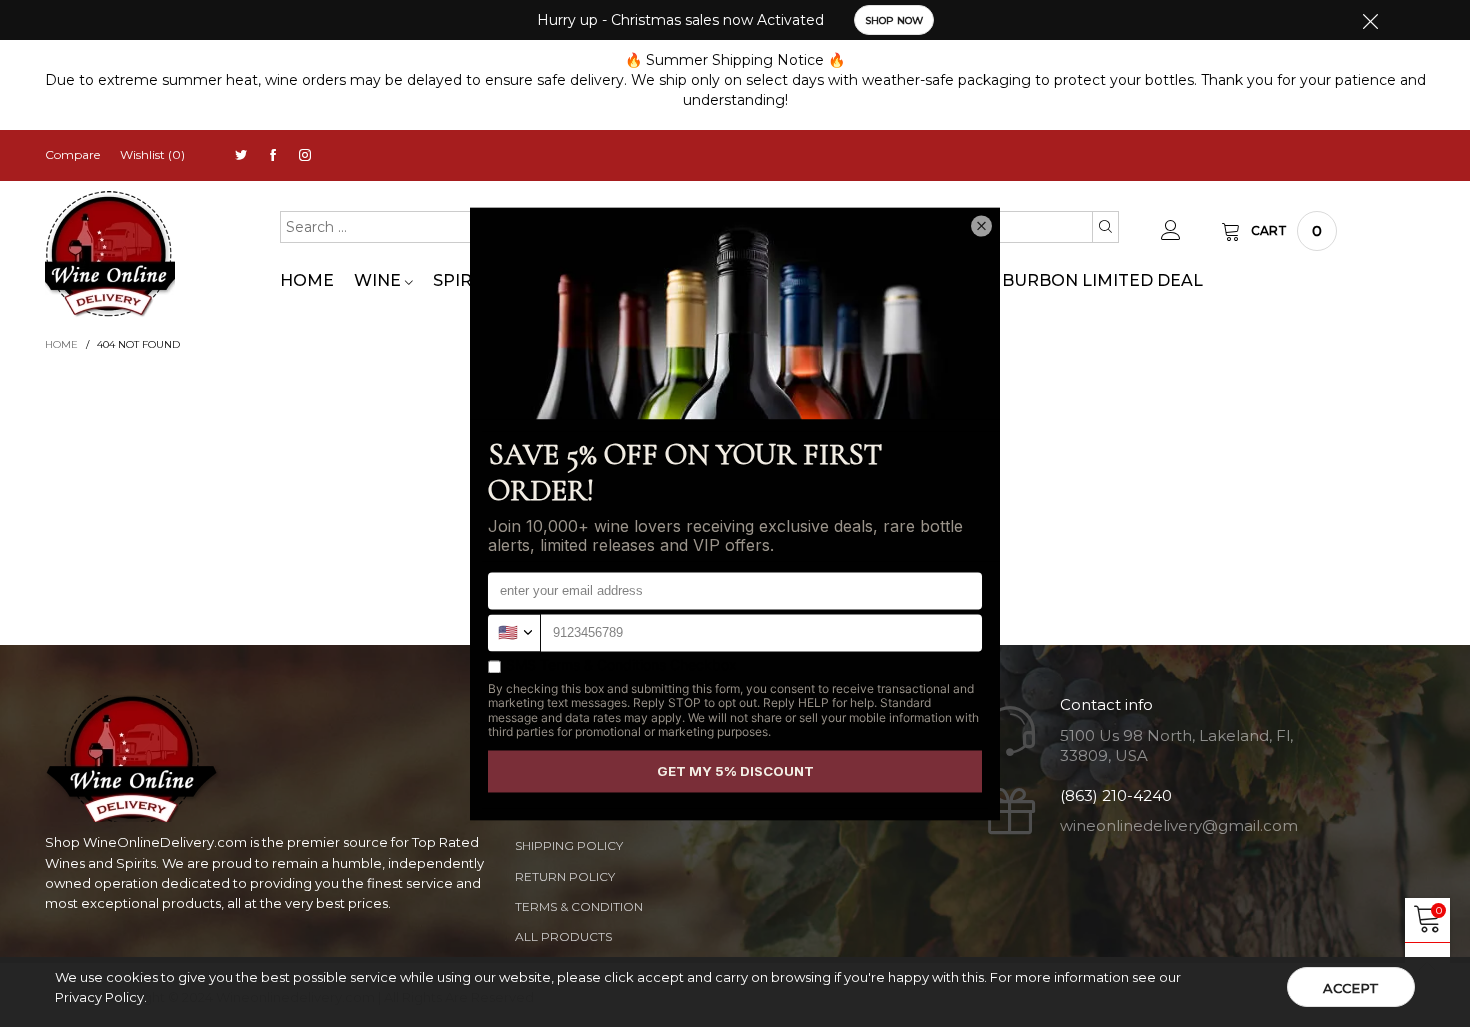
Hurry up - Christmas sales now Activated (680, 20)
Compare (72, 154)
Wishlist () (152, 154)
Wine (379, 280)
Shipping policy (569, 845)
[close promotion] (1370, 20)
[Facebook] (273, 155)
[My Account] (1171, 231)
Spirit (462, 280)
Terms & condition (579, 906)
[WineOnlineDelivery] (110, 254)
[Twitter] (241, 155)
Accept (1351, 988)
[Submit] (1105, 227)
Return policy (565, 876)
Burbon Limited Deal (1102, 280)
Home (307, 280)
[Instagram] (305, 155)
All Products (563, 936)
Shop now (894, 20)
